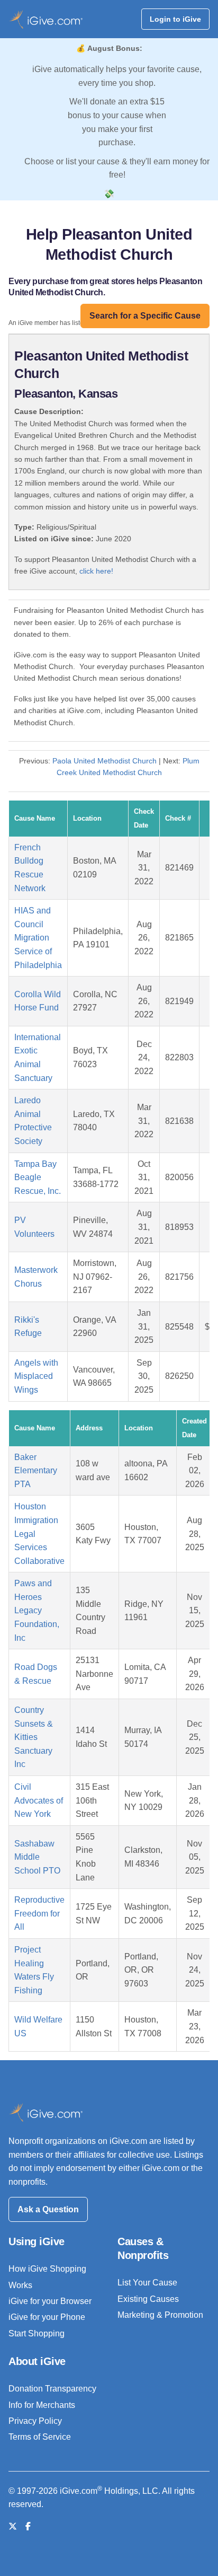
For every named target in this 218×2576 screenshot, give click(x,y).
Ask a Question (48, 2209)
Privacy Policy (35, 2421)
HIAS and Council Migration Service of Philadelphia (38, 938)
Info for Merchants (42, 2405)
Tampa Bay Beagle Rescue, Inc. (38, 1177)
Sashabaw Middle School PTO (37, 1857)
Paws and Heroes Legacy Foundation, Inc (37, 1610)
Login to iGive (175, 19)
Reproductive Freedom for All (39, 1913)
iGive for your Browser (50, 2301)
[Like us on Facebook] (28, 2526)
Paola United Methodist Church (105, 761)
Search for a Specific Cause (145, 316)
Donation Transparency (52, 2389)
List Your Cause (147, 2283)
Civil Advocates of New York (39, 1800)
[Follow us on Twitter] (13, 2526)
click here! (96, 571)
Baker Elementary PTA (36, 1471)
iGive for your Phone (47, 2317)
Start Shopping (37, 2333)
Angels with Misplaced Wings (36, 1376)
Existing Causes (148, 2299)
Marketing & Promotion (160, 2315)
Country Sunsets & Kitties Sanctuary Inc (34, 1737)
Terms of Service (40, 2437)
